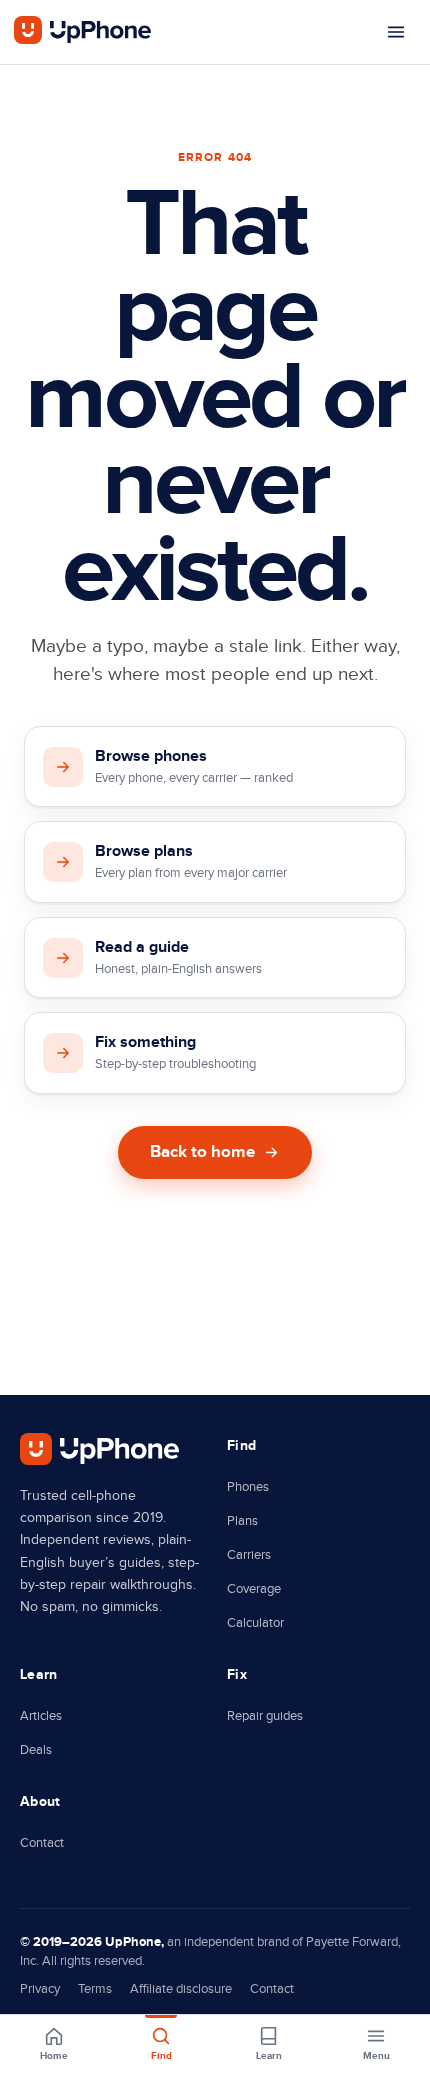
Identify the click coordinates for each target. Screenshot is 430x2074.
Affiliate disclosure (181, 1989)
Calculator (255, 1623)
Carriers (249, 1555)
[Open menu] (396, 32)
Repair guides (265, 1716)
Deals (36, 1750)
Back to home (202, 1152)
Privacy (40, 1989)
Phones (248, 1487)
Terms (95, 1989)
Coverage (254, 1589)
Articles (41, 1716)
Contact (42, 1843)
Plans (242, 1521)
